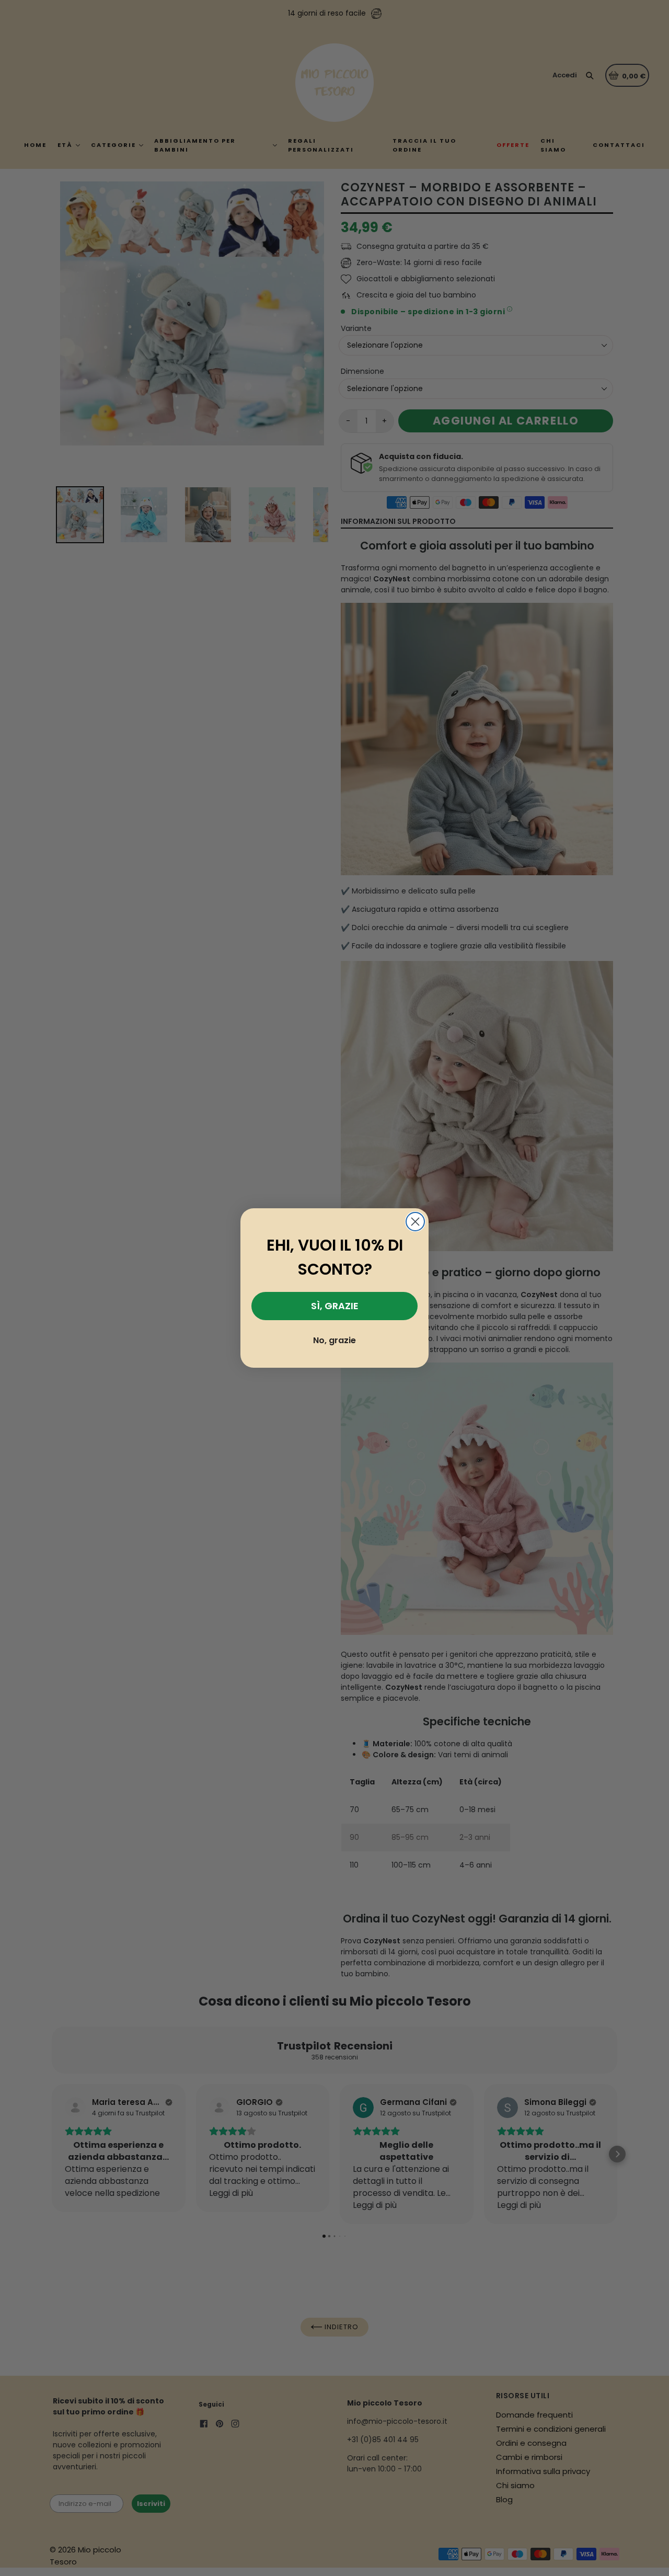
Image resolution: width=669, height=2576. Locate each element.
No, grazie (334, 1340)
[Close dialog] (415, 1222)
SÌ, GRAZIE (335, 1306)
